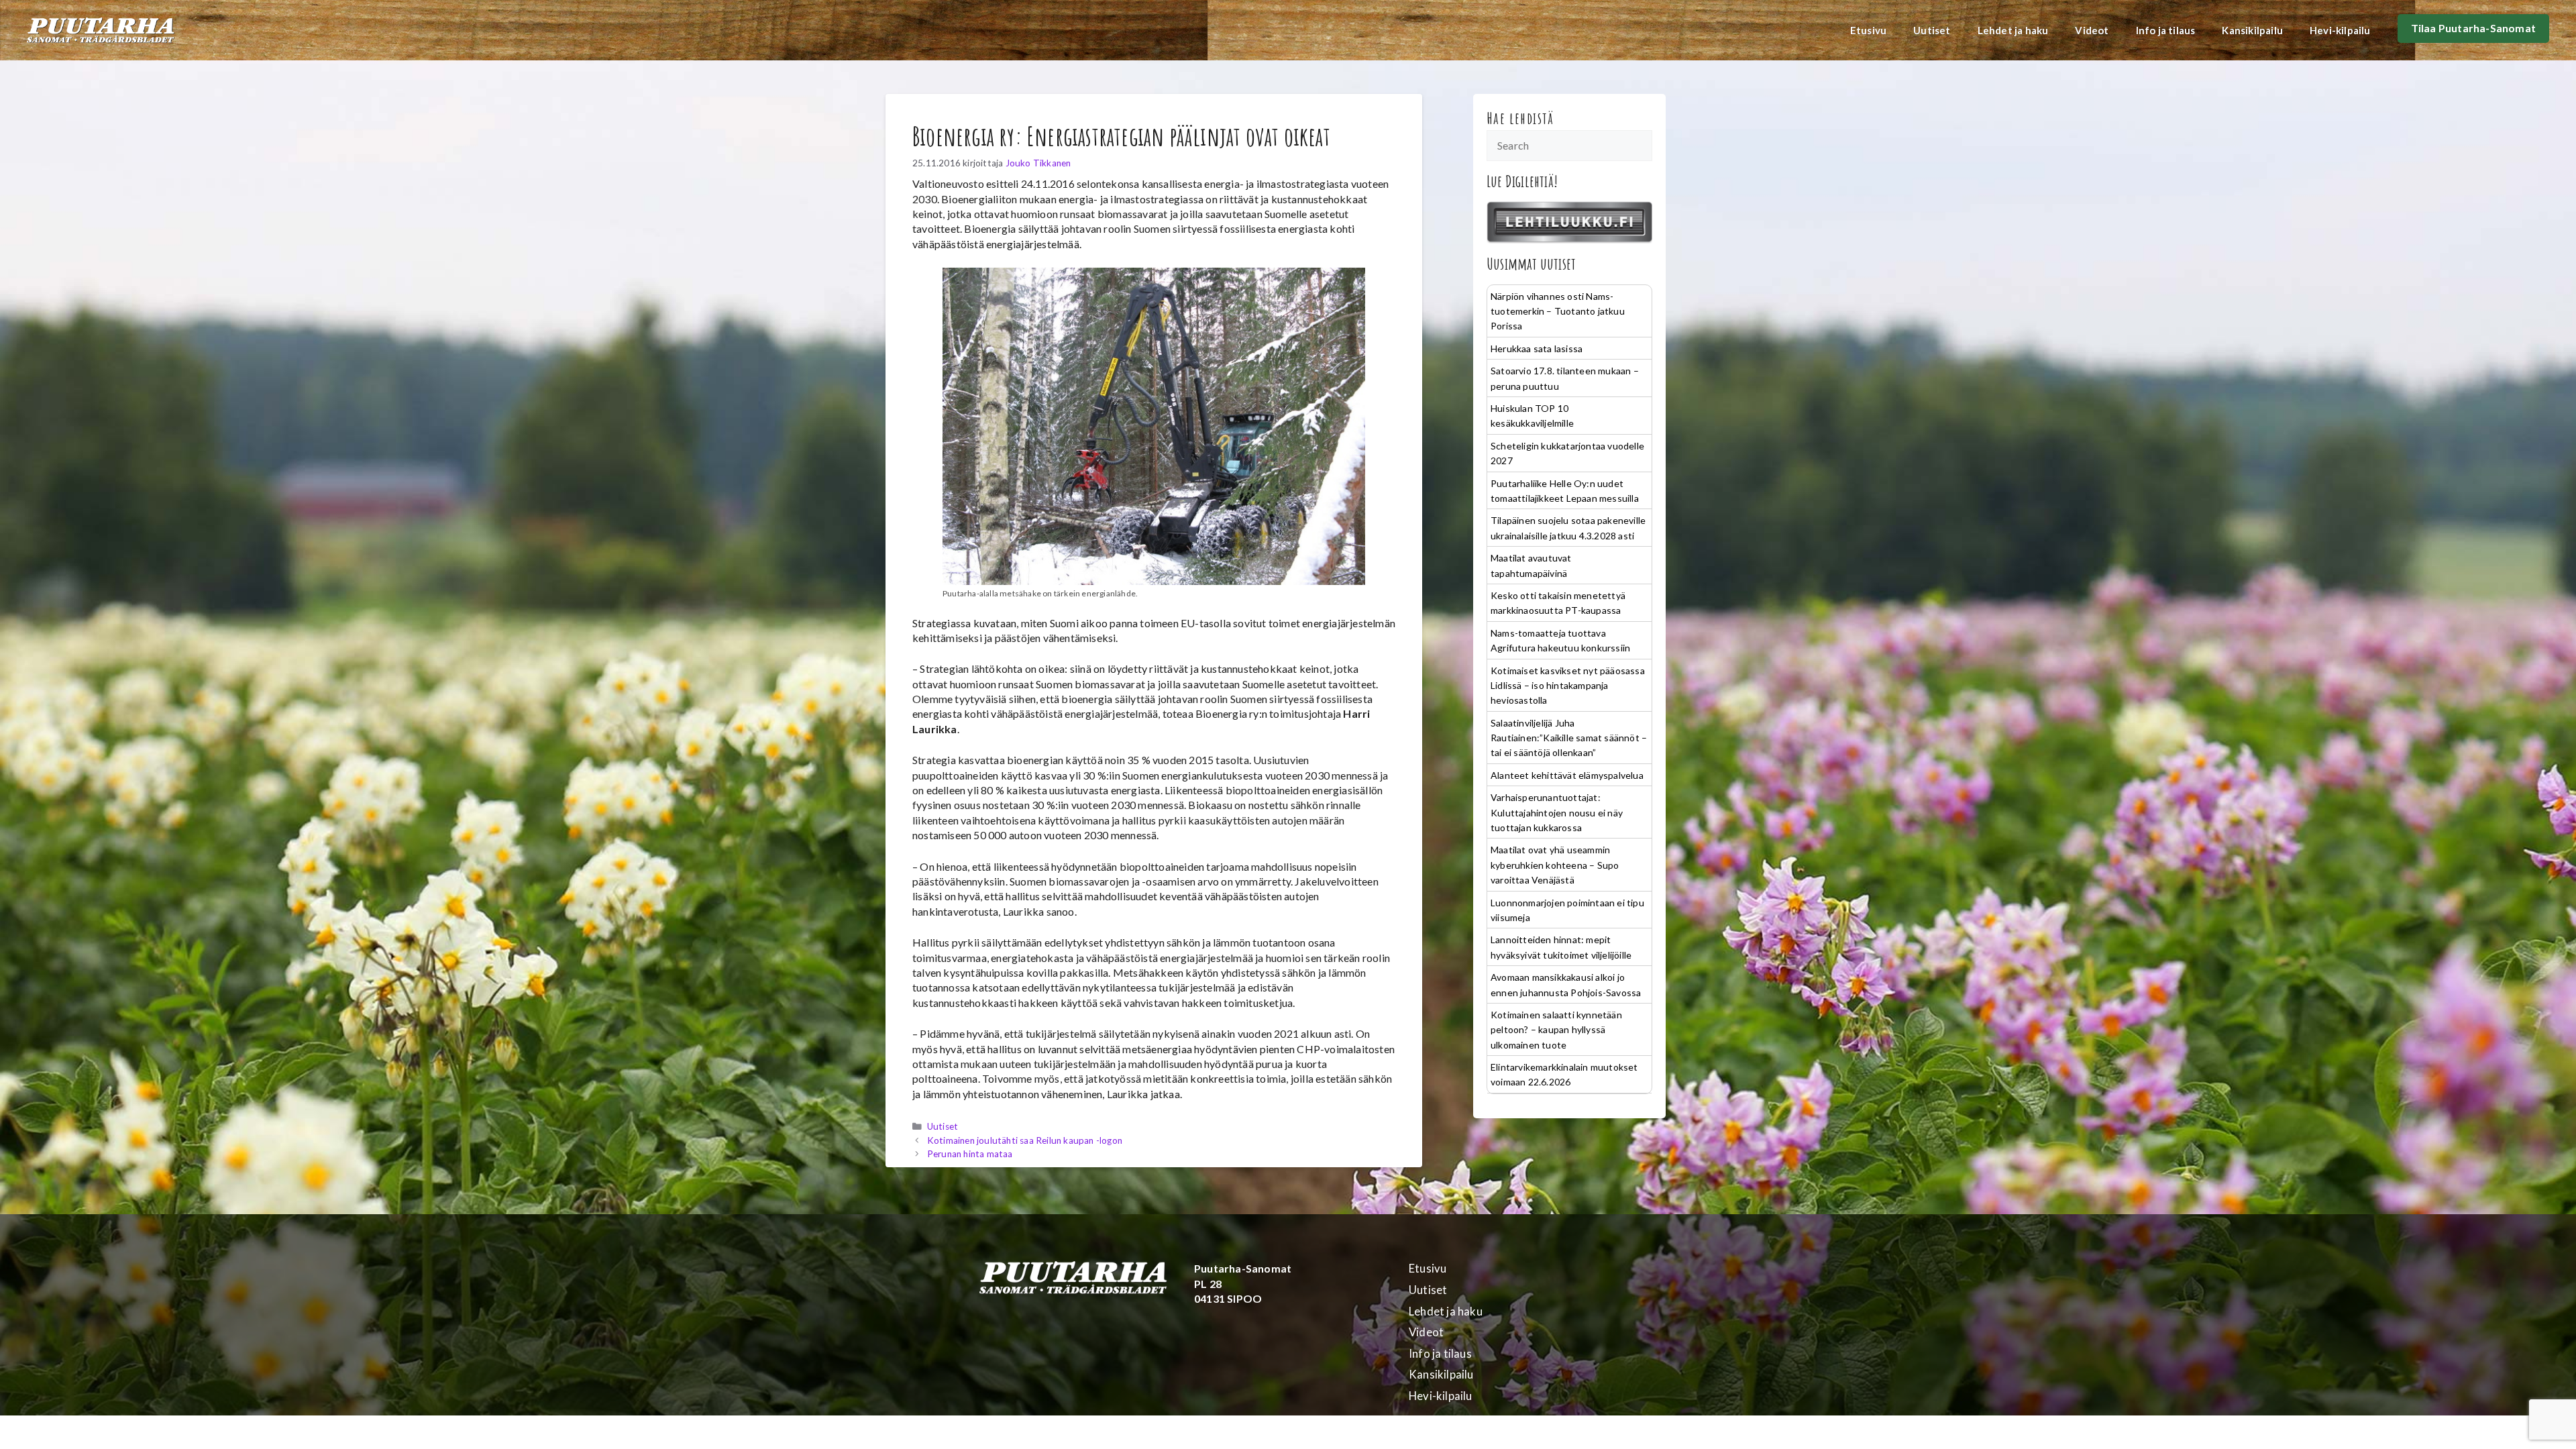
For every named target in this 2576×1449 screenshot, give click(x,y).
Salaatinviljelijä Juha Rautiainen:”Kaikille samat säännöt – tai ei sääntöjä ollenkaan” (1569, 738)
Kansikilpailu (2252, 30)
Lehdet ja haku (2013, 30)
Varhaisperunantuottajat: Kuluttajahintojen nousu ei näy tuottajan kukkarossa (1557, 812)
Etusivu (1868, 30)
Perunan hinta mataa (970, 1154)
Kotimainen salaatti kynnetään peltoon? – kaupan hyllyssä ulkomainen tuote (1556, 1030)
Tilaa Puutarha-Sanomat (2473, 28)
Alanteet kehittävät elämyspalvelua (1567, 775)
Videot (2092, 30)
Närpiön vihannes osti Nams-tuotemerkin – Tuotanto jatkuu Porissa (1558, 311)
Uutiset (1932, 30)
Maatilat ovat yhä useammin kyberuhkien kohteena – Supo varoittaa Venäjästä (1555, 865)
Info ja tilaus (2166, 30)
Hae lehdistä (1520, 118)
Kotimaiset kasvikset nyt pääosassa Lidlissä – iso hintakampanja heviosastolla (1568, 686)
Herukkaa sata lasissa (1537, 348)
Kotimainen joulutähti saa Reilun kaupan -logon (1025, 1140)
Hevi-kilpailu (2340, 30)
